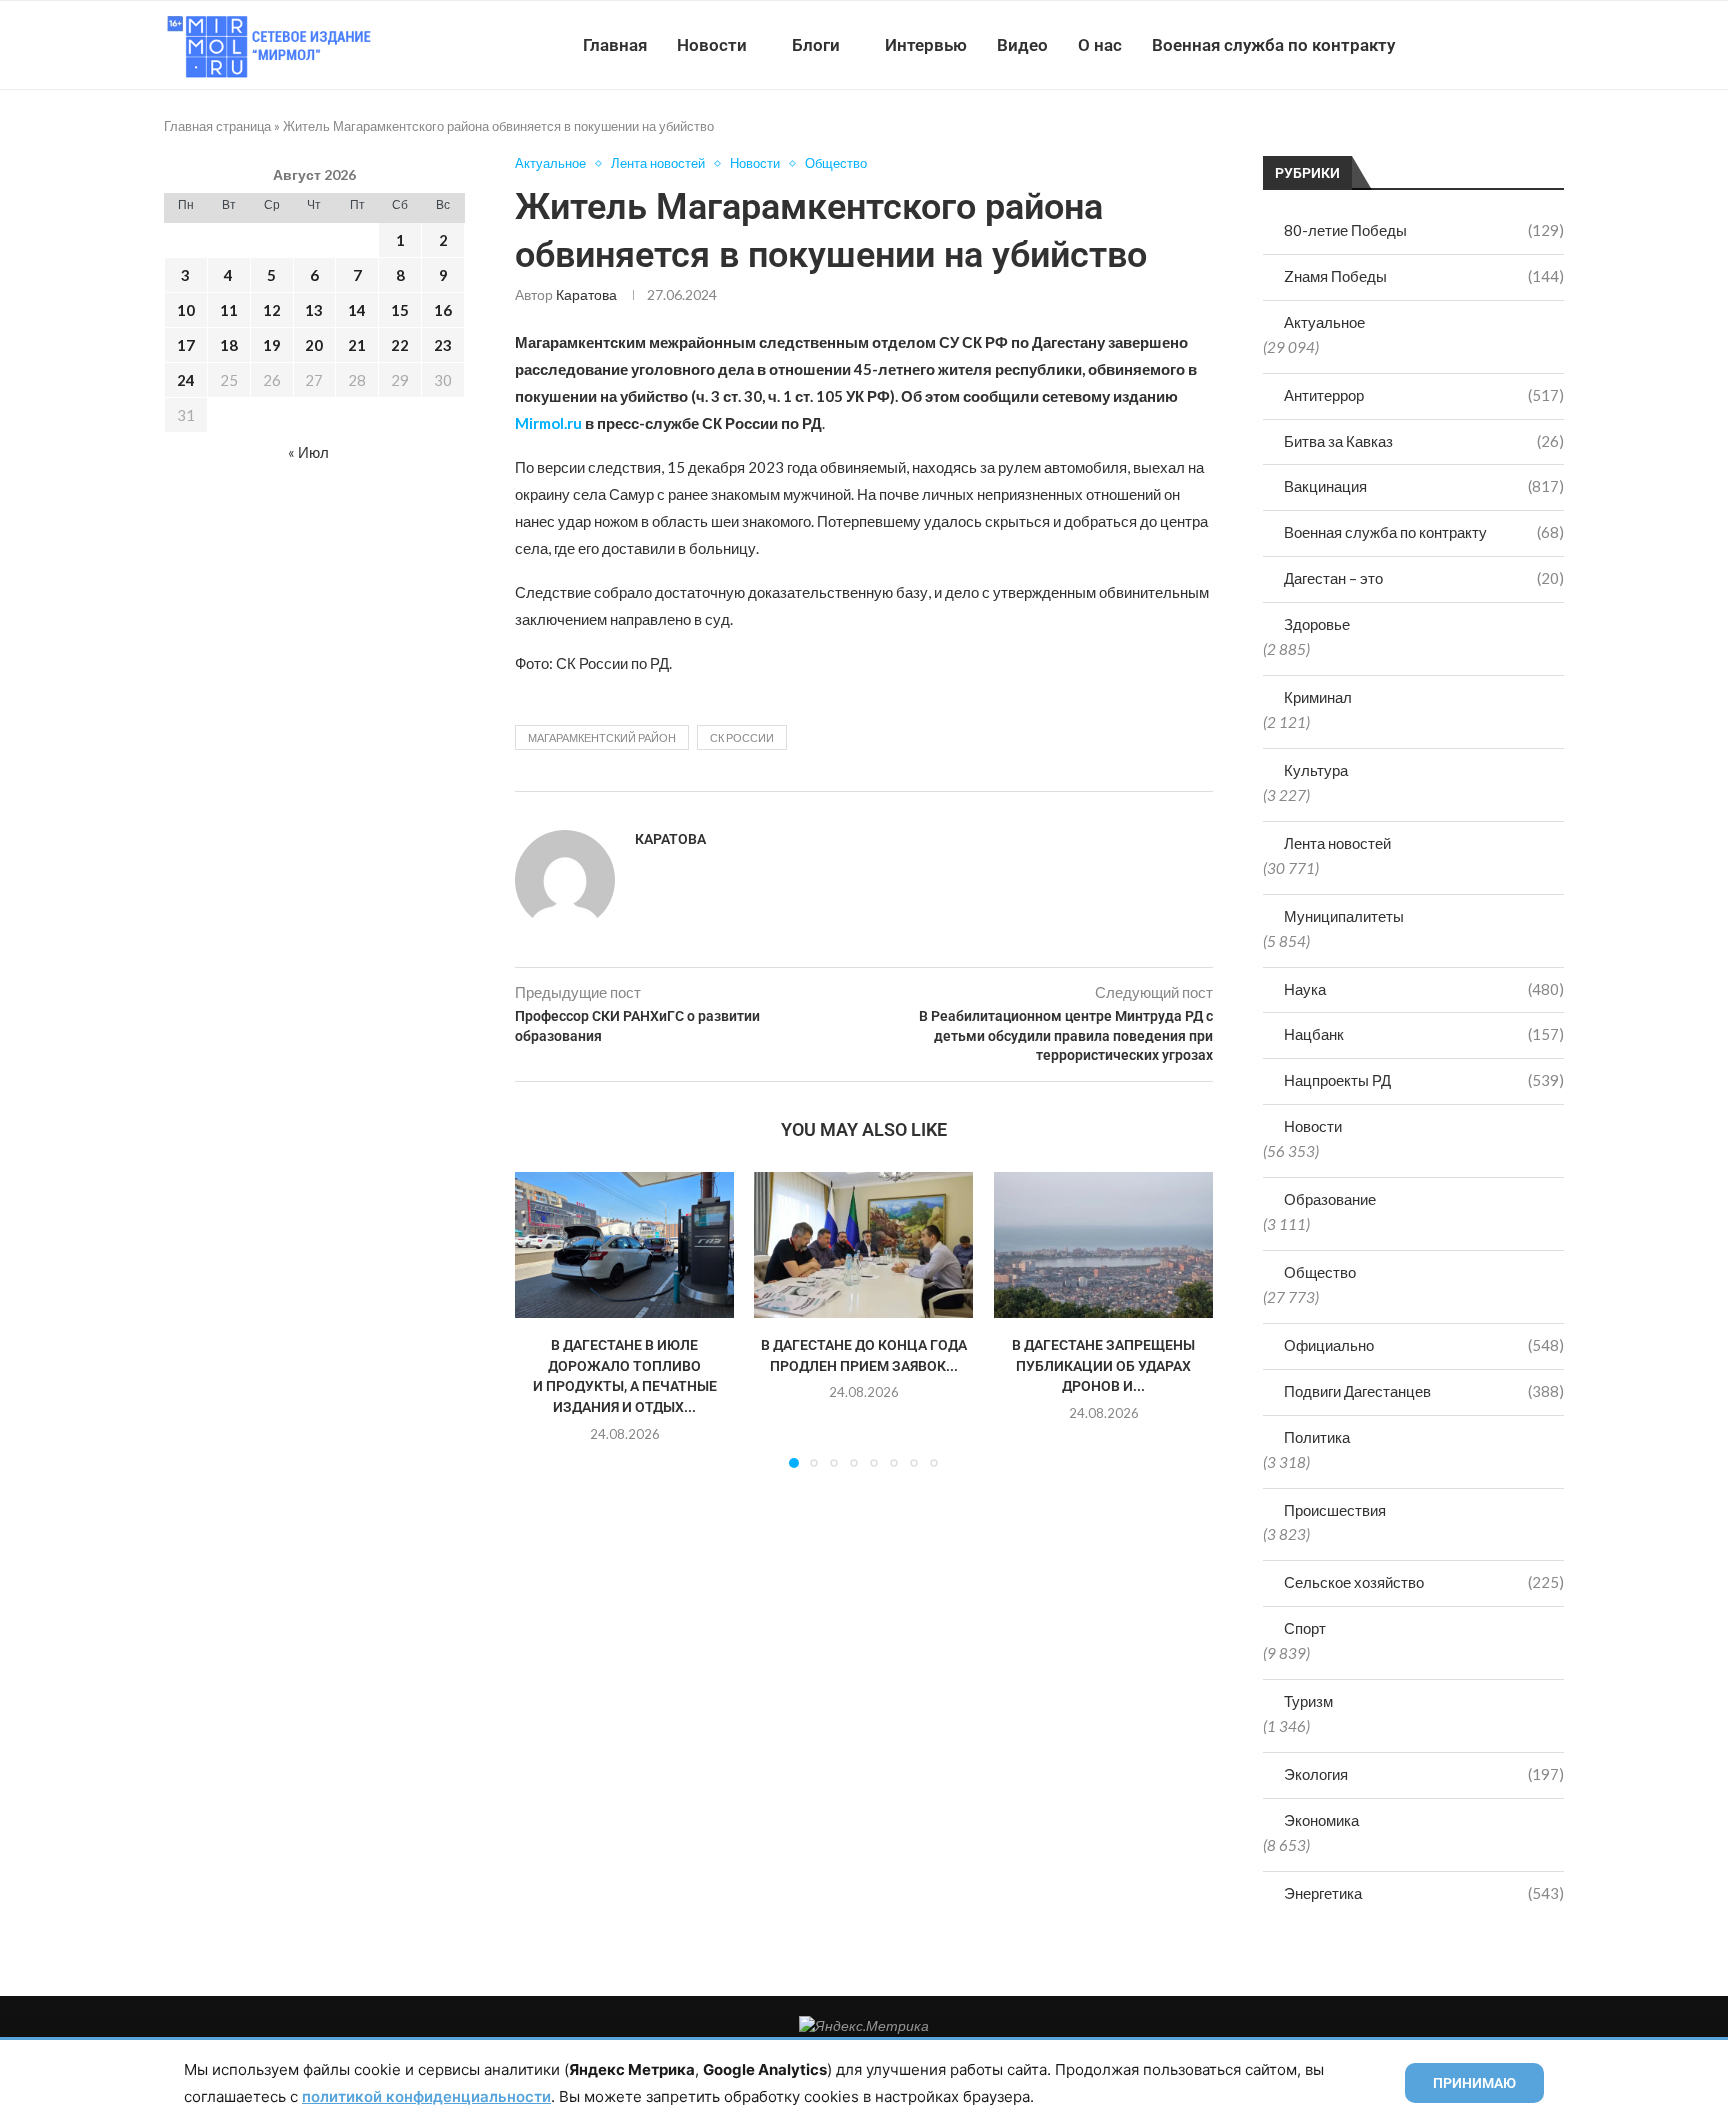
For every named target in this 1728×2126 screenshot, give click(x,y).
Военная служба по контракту (1273, 45)
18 (229, 345)
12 (272, 310)
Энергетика (1424, 1893)
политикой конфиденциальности (426, 2096)
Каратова (586, 294)
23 (443, 345)
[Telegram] (1502, 45)
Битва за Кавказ (1424, 441)
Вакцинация (1424, 486)
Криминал (1318, 697)
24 (186, 380)
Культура (1316, 770)
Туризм (1308, 1701)
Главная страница (217, 126)
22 (400, 345)
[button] (542, 1319)
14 (357, 310)
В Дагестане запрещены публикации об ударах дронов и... (1103, 1365)
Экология (1424, 1774)
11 (229, 310)
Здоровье (1317, 624)
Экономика (1321, 1820)
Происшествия (1335, 1510)
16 (443, 310)
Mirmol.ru (548, 423)
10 (186, 310)
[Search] (1554, 45)
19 (272, 345)
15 (400, 310)
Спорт (1305, 1628)
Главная (615, 45)
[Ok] (1523, 45)
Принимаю (1474, 2083)
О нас (1100, 45)
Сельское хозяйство (1424, 1582)
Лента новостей (1337, 843)
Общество (1320, 1272)
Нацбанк (1424, 1034)
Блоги (816, 45)
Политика (1317, 1437)
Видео (1022, 45)
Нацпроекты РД (1424, 1080)
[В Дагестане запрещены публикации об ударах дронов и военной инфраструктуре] (1103, 1245)
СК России (742, 737)
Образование (1330, 1199)
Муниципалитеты (1344, 916)
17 (186, 345)
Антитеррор (1424, 395)
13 (314, 310)
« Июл (308, 452)
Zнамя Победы (1424, 276)
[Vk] (1481, 45)
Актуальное (1324, 322)
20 (314, 345)
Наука (1424, 989)
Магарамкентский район (602, 737)
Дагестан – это (1424, 578)
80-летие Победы (1424, 230)
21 (357, 345)
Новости (712, 45)
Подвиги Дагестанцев (1424, 1391)
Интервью (926, 45)
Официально (1424, 1345)
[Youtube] (1460, 45)
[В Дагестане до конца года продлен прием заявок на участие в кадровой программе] (863, 1245)
